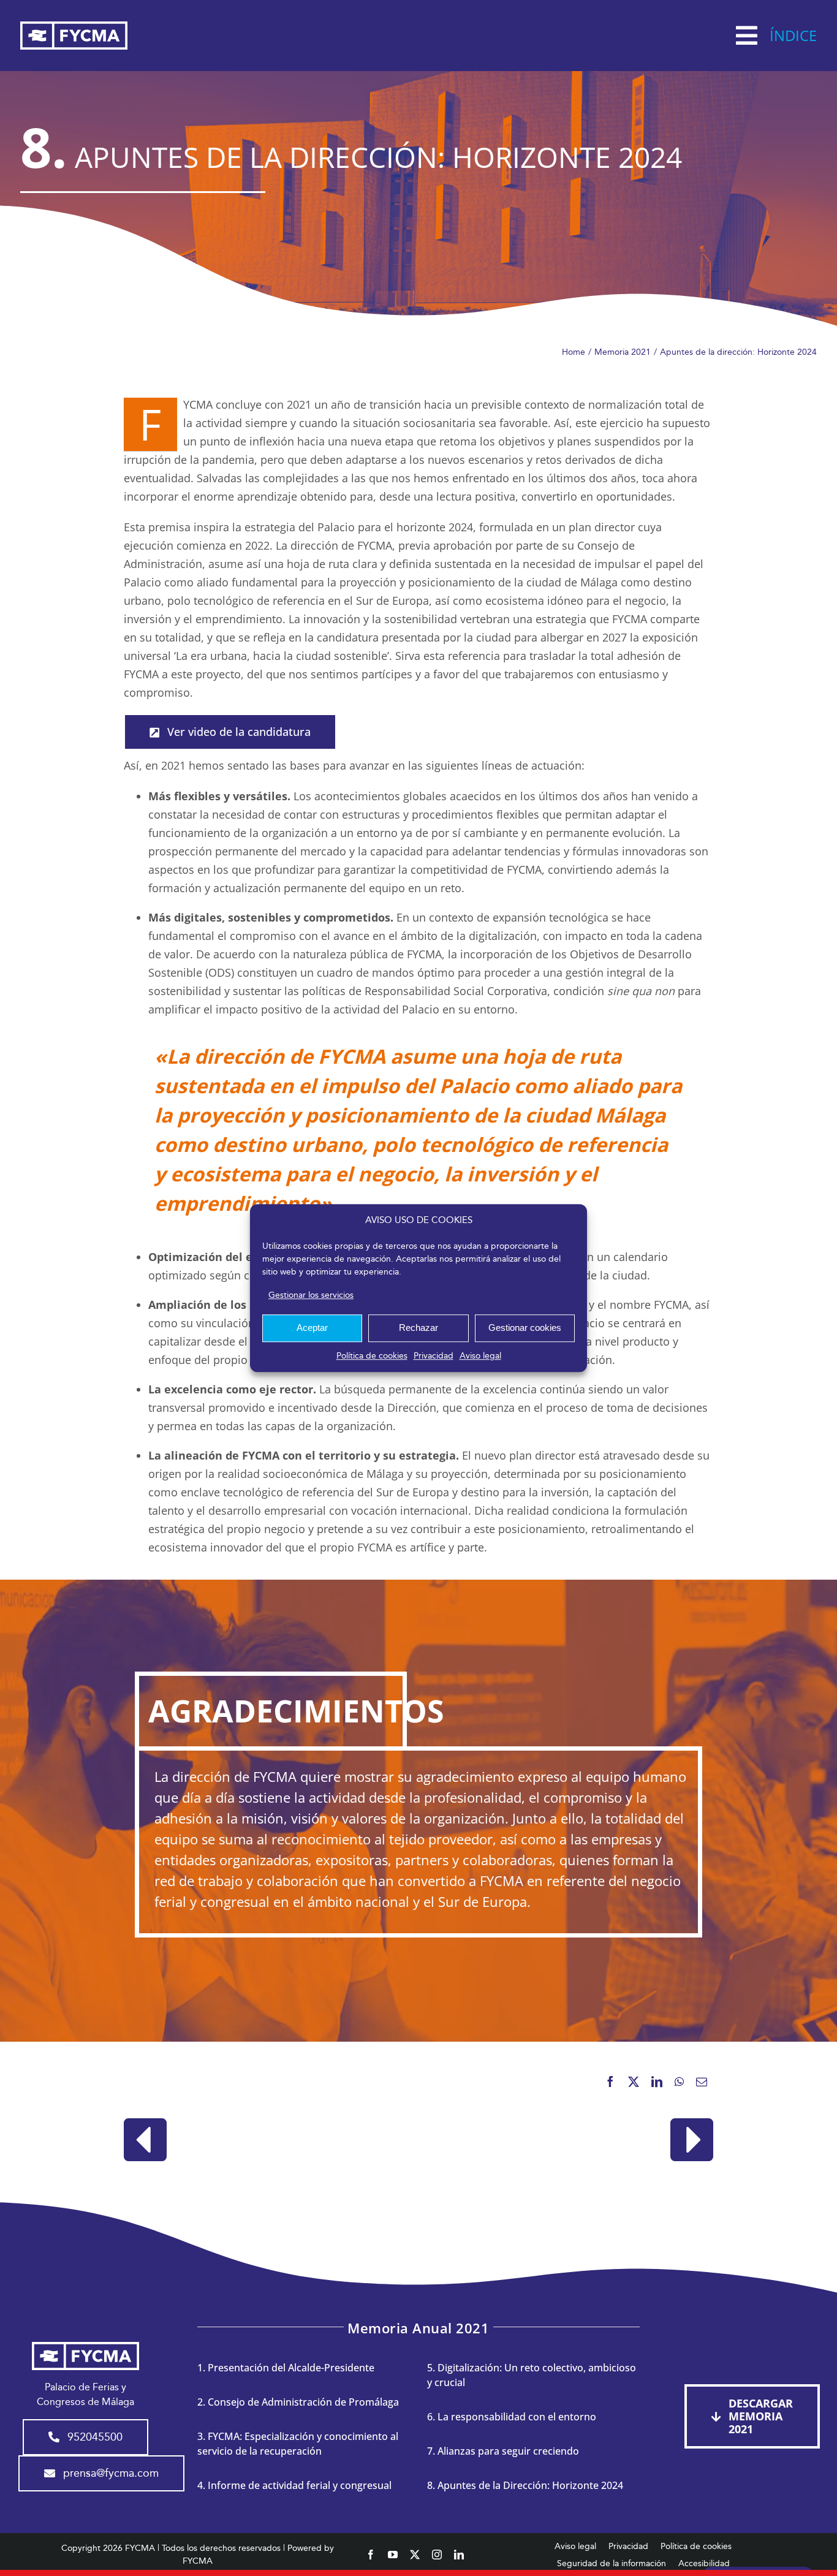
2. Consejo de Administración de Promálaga (298, 2402)
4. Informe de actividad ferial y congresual (294, 2485)
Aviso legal (480, 1356)
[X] (634, 2082)
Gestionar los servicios (311, 1295)
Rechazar (418, 1328)
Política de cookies (372, 1356)
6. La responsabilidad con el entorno (512, 2417)
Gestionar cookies (525, 1328)
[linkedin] (459, 2555)
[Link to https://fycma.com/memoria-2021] (692, 2140)
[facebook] (371, 2555)
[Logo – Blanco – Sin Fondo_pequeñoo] (74, 26)
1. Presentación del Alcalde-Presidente (286, 2368)
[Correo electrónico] (702, 2082)
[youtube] (393, 2555)
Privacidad (434, 1356)
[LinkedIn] (657, 2082)
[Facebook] (610, 2082)
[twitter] (415, 2555)
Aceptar (312, 1328)
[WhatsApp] (679, 2082)
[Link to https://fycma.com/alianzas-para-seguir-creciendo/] (145, 2140)
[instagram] (437, 2555)
